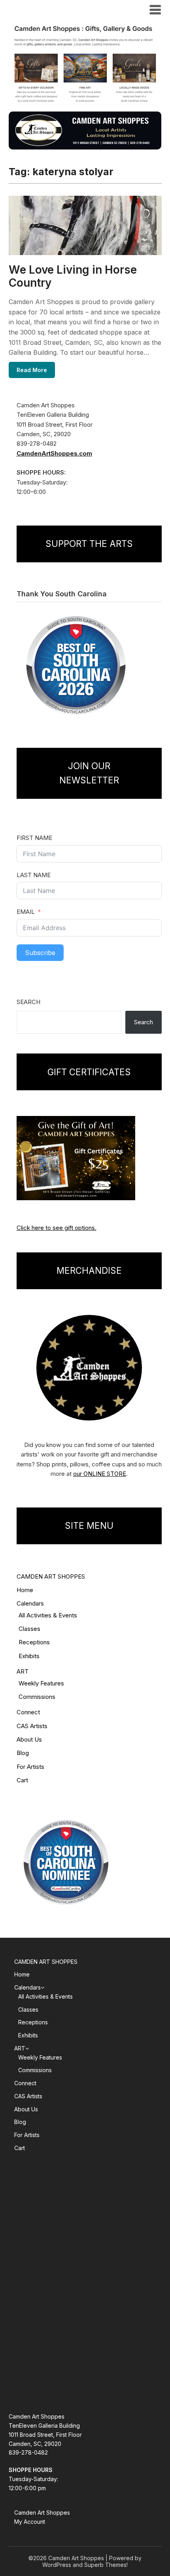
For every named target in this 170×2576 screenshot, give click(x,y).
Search (28, 1002)
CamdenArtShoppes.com (54, 453)
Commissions (37, 1697)
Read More (32, 370)
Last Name (34, 875)
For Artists (30, 1767)
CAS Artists (32, 1726)
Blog (23, 1753)
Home (25, 1590)
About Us (29, 1739)
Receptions (34, 1642)
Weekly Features (41, 1683)
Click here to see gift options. (57, 1228)
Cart (22, 1780)
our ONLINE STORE (100, 1474)
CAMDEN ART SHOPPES (51, 1576)
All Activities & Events (48, 1615)
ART (23, 1671)
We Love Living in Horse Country (73, 276)
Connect (28, 1712)
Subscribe (40, 953)
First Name (34, 838)
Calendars (30, 1603)
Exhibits (29, 1656)
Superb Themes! (106, 2565)
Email (26, 912)
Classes (29, 1629)
